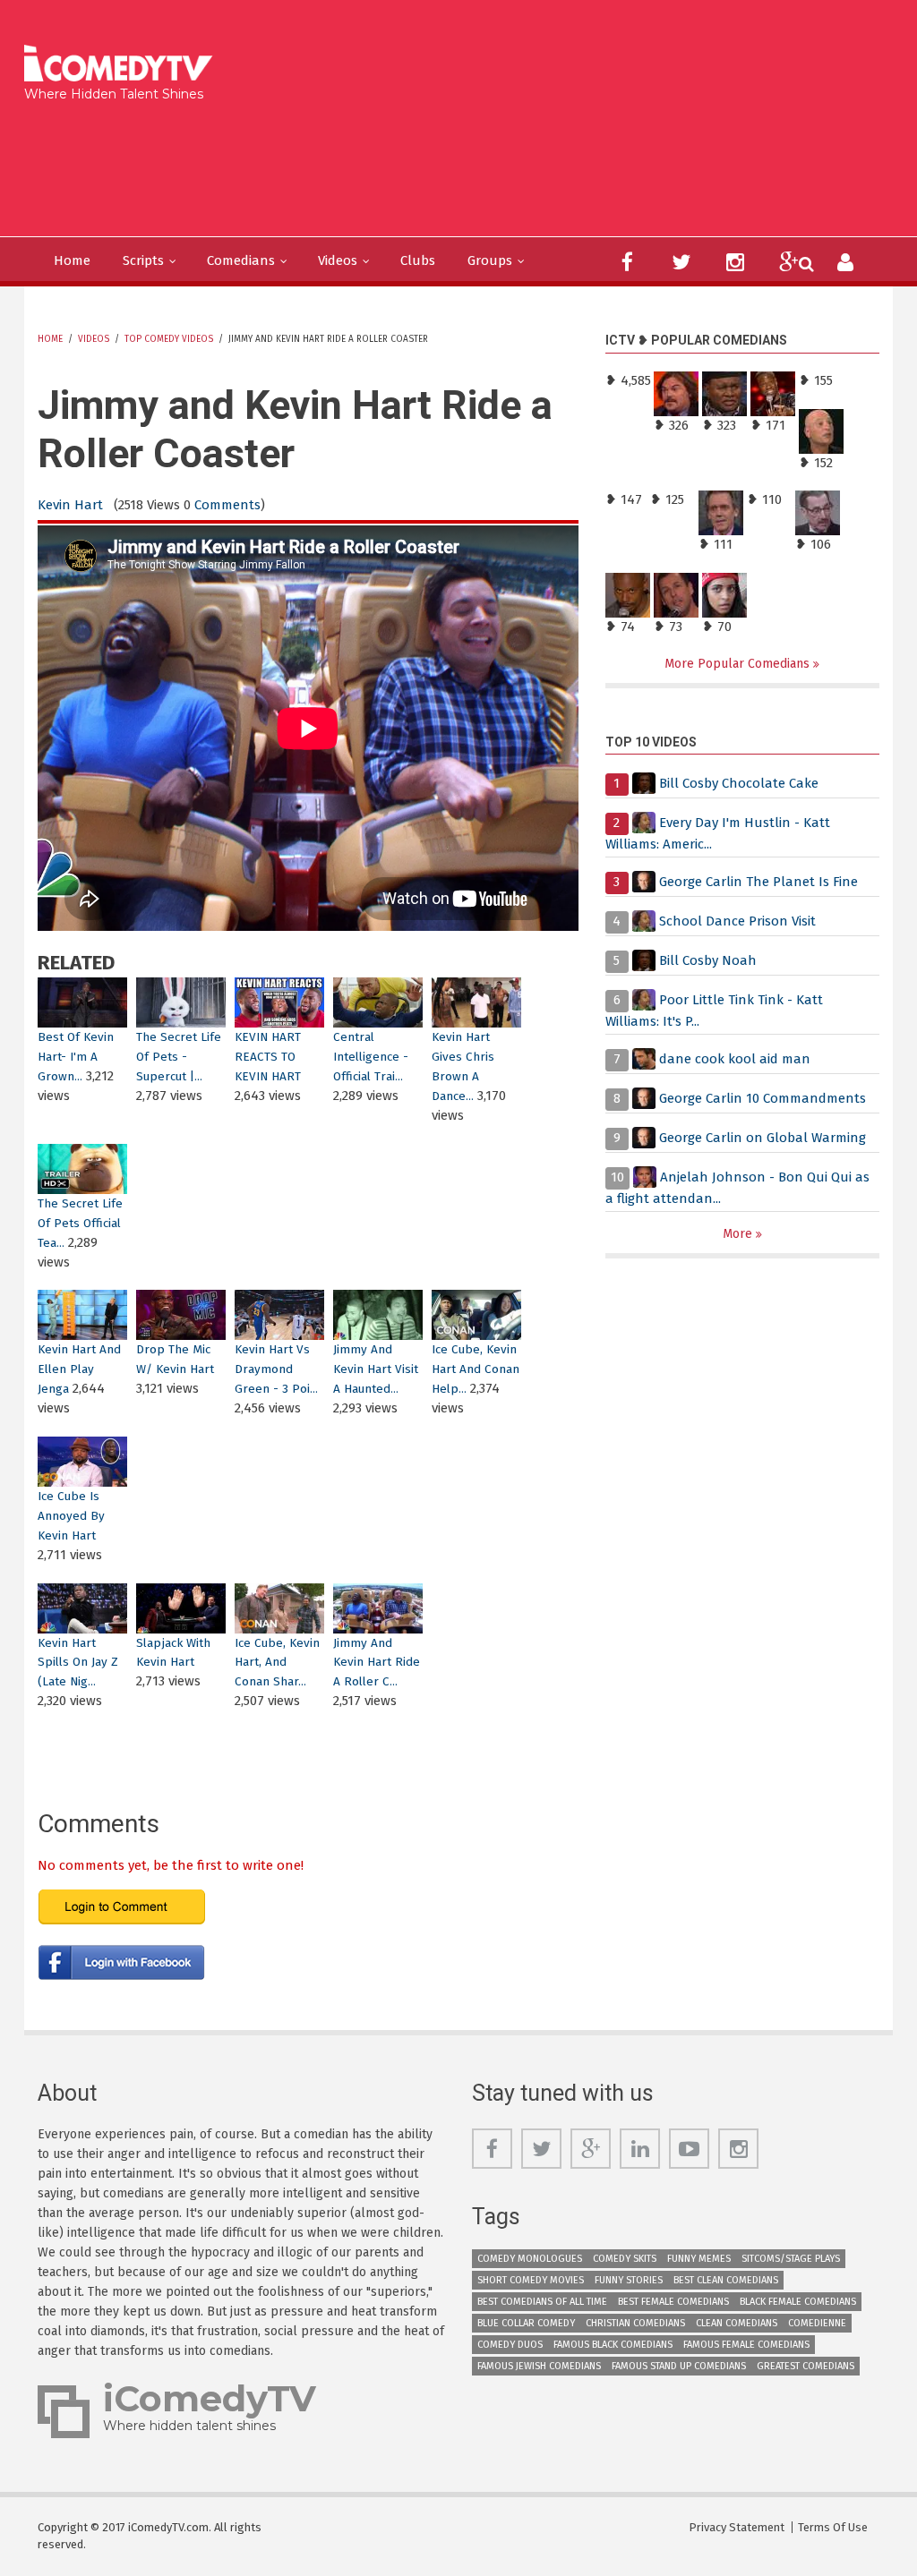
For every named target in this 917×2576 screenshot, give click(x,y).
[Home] (124, 65)
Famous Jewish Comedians (539, 2366)
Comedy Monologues (530, 2259)
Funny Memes (699, 2259)
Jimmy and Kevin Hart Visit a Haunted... (376, 1369)
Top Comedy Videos (169, 339)
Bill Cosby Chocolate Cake (739, 783)
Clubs (418, 260)
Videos (338, 260)
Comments (227, 505)
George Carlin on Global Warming (763, 1138)
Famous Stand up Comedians (679, 2366)
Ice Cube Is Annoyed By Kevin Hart (71, 1516)
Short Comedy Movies (531, 2280)
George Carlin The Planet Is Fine (758, 882)
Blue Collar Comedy (526, 2323)
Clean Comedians (737, 2323)
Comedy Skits (625, 2259)
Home (72, 260)
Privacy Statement (737, 2527)
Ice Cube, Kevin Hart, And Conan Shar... (277, 1663)
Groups (490, 260)
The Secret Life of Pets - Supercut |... (179, 1057)
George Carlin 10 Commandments (763, 1098)
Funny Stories (629, 2280)
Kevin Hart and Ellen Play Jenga (79, 1369)
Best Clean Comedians (726, 2280)
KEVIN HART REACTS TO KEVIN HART (268, 1057)
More (739, 1234)
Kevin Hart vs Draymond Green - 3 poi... (276, 1369)
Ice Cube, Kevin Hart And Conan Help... (476, 1369)
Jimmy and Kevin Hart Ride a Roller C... (377, 1663)
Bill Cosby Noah (708, 960)
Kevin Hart (70, 505)
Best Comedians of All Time (542, 2302)
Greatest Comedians (806, 2366)
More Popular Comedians (739, 664)
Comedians (241, 260)
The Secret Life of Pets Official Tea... (80, 1223)
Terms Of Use (833, 2527)
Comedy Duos (510, 2345)
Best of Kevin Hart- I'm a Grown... (76, 1057)
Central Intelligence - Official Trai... (371, 1057)
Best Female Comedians (673, 2302)
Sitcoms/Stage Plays (791, 2259)
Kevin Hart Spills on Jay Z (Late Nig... (78, 1663)
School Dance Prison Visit (737, 921)
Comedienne (817, 2323)
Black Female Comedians (798, 2302)
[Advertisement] (357, 165)
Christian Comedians (635, 2323)
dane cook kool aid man (735, 1059)
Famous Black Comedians (613, 2345)
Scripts (143, 260)
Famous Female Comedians (746, 2345)
